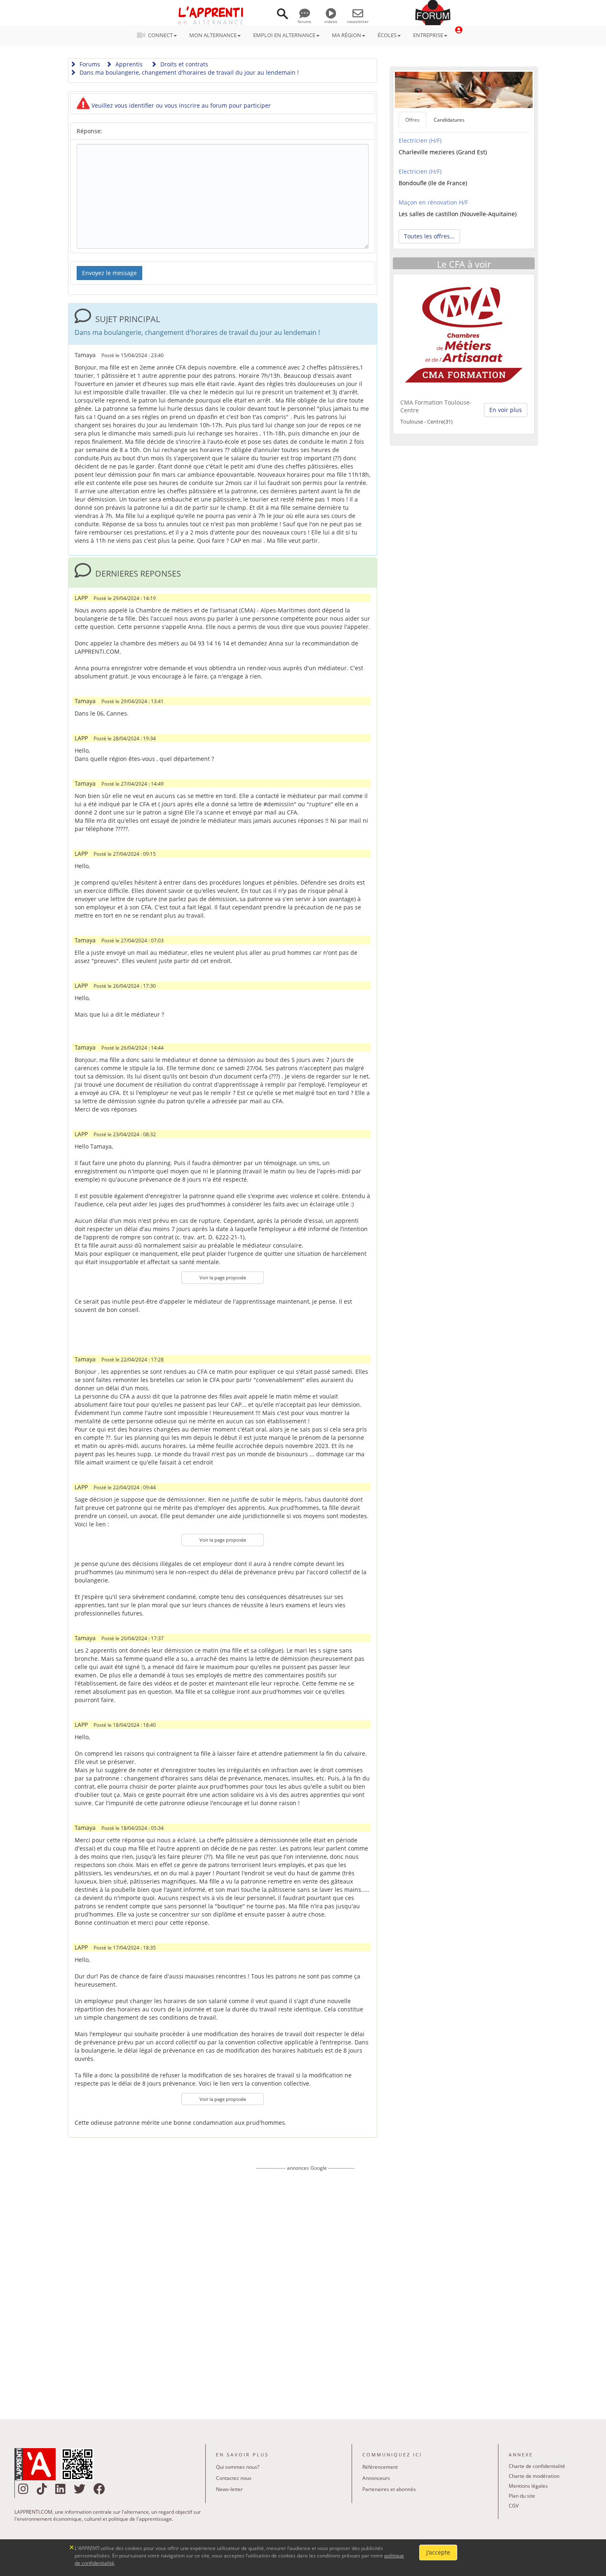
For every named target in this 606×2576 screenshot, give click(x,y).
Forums (89, 64)
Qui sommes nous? (238, 2467)
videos (331, 21)
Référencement (380, 2467)
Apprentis (128, 64)
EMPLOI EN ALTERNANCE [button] (284, 35)
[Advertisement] (305, 2289)
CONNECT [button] (160, 35)
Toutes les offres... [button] (429, 236)
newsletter (358, 21)
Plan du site (522, 2496)
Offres (412, 120)
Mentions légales (528, 2486)
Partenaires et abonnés (389, 2489)
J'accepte (438, 2552)
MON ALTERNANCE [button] (213, 35)
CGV (514, 2506)
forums (304, 21)
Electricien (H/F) (420, 140)
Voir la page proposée (223, 1277)
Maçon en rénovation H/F (433, 202)
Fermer (72, 2547)
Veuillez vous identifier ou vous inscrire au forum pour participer (180, 105)
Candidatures (449, 120)
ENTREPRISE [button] (428, 35)
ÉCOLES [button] (387, 35)
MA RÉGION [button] (346, 35)
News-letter (229, 2489)
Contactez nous (234, 2478)
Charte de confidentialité (537, 2466)
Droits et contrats (183, 64)
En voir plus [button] (506, 410)
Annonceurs (376, 2478)
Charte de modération (534, 2476)
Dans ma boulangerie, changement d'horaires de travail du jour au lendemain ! (188, 72)
